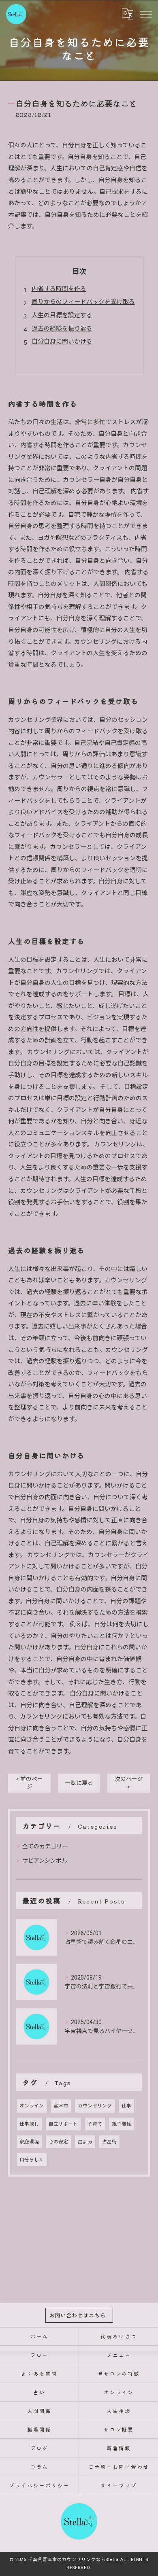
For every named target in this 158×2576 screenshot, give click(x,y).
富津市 (61, 2106)
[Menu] (145, 14)
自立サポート (63, 2124)
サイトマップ (119, 2485)
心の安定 (58, 2142)
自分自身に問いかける (62, 342)
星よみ (85, 2142)
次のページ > (129, 1783)
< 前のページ (29, 1783)
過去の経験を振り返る (62, 329)
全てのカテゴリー (45, 1846)
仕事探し (29, 2124)
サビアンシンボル (45, 1861)
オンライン (32, 2106)
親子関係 (122, 2124)
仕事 (126, 2106)
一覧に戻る (79, 1783)
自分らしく (32, 2160)
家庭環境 (29, 2142)
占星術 (109, 2142)
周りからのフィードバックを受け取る (83, 302)
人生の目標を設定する (62, 315)
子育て (95, 2124)
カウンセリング (95, 2106)
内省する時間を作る (59, 289)
